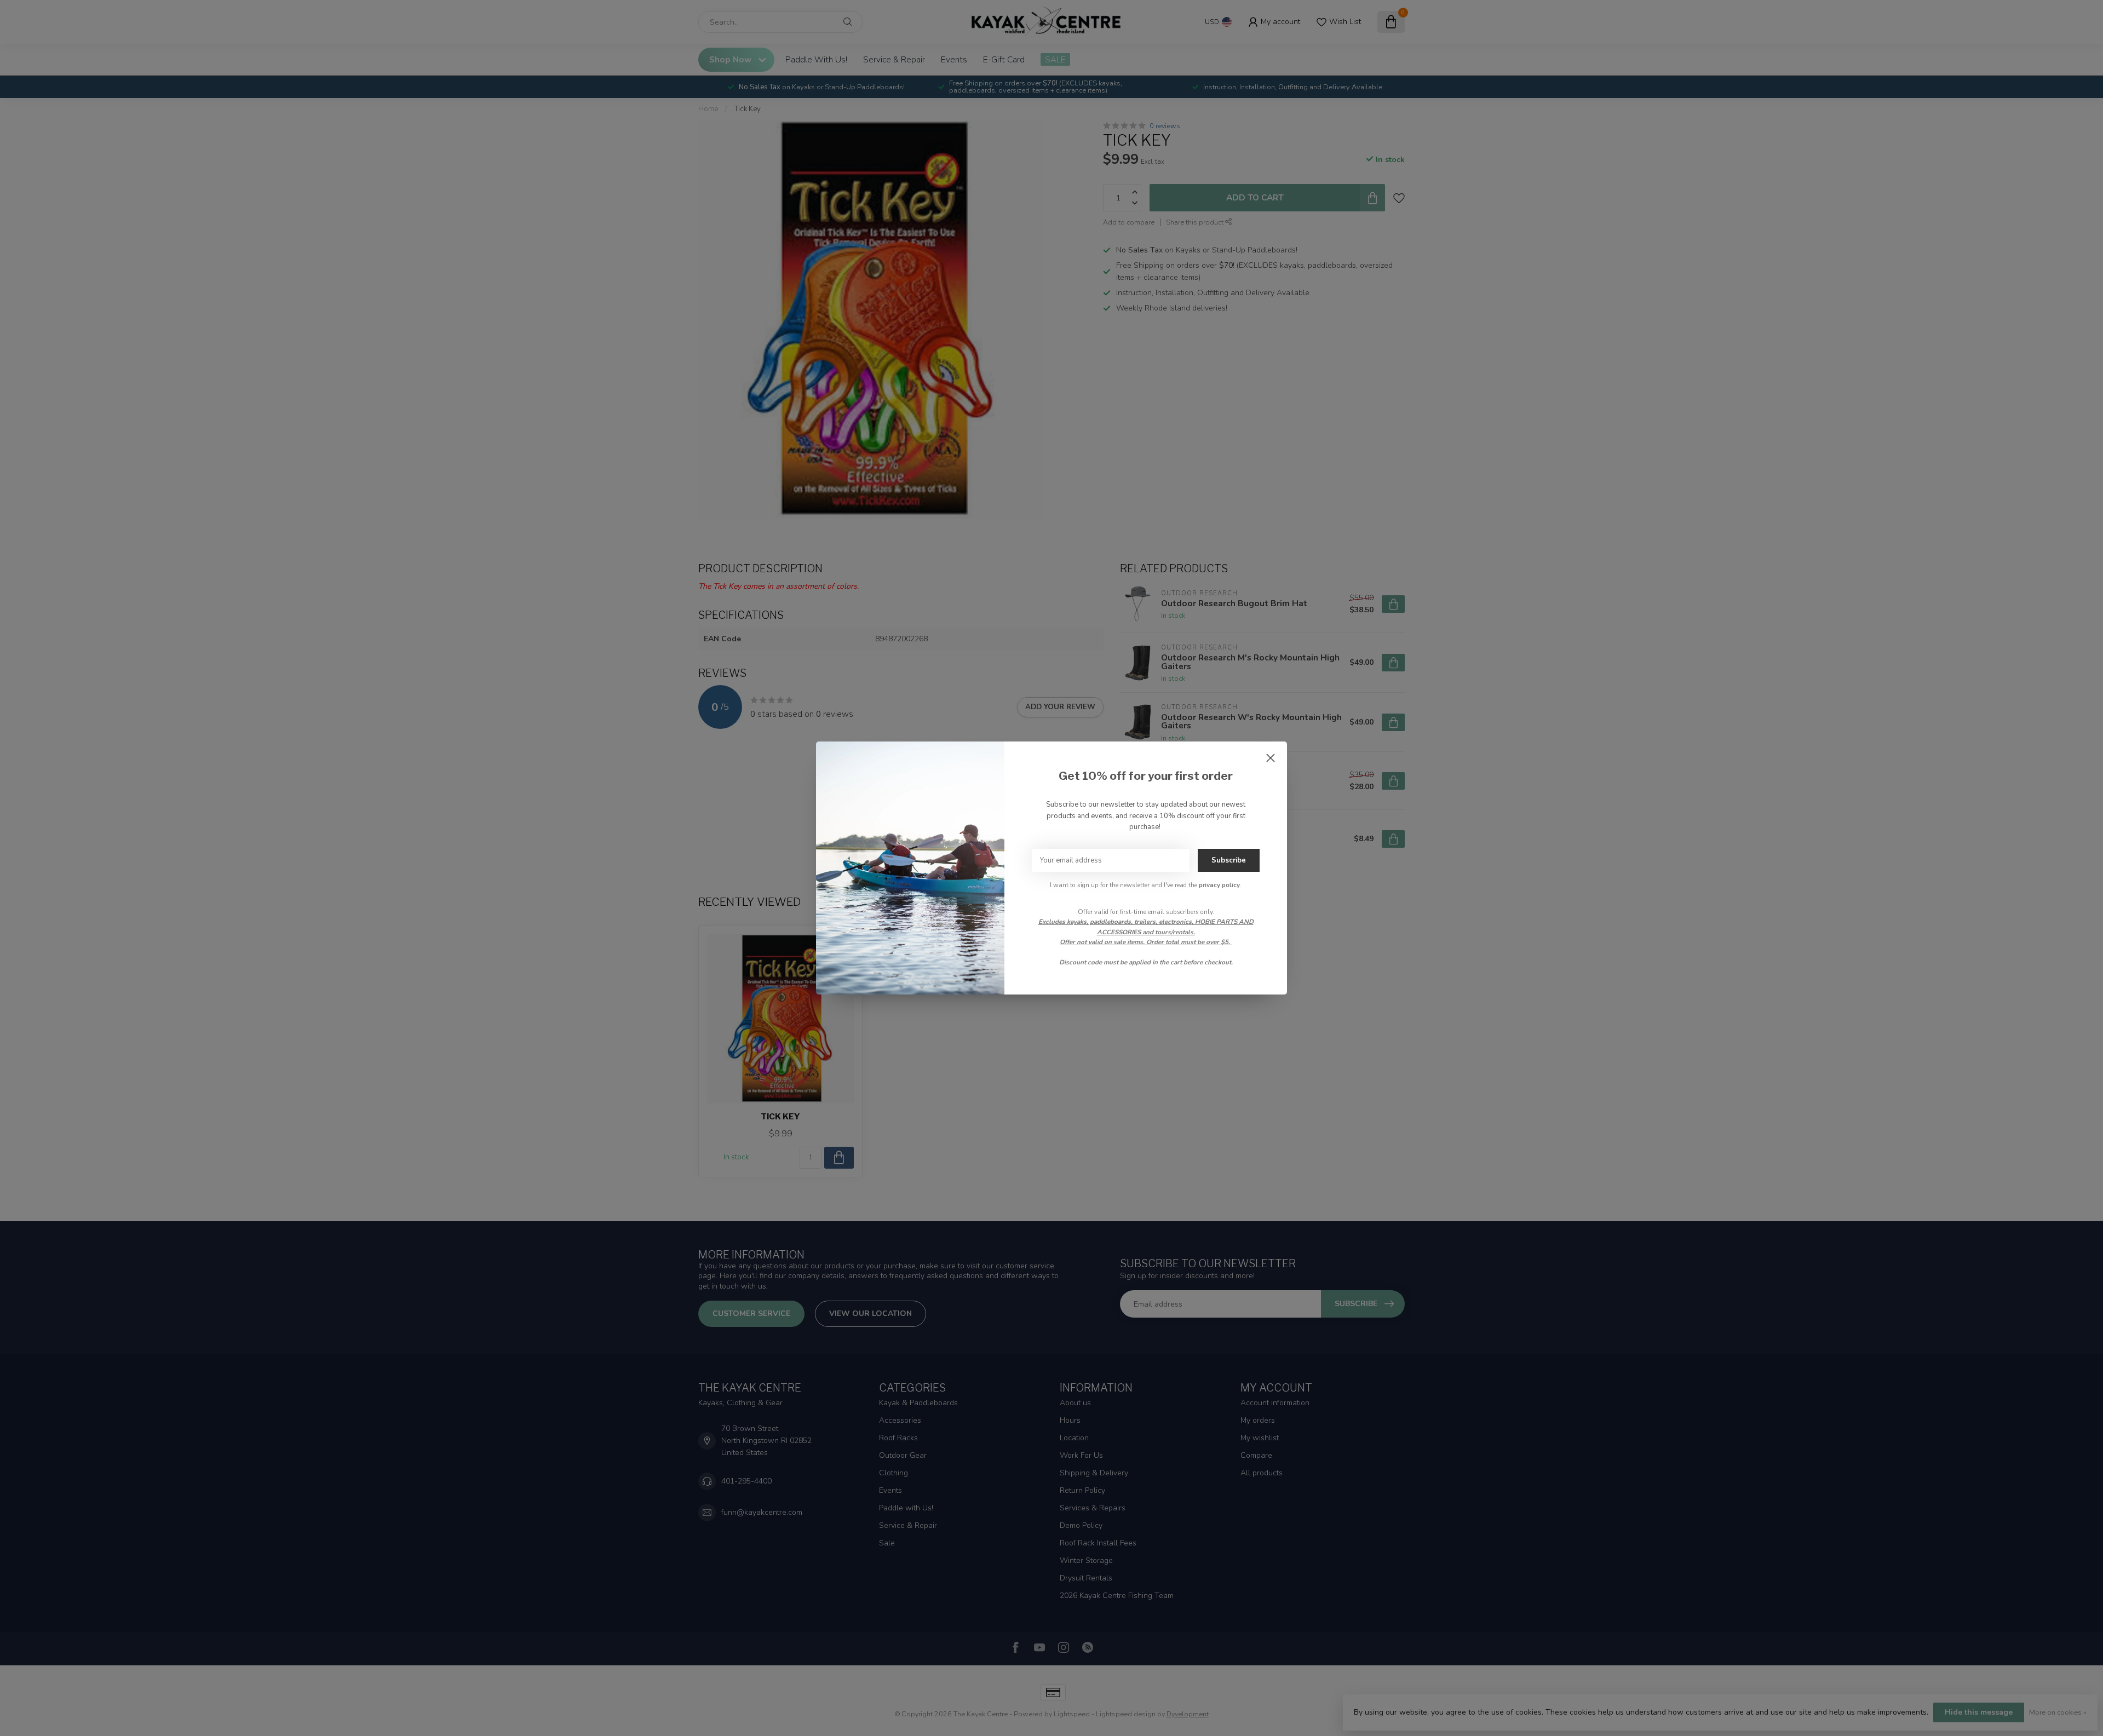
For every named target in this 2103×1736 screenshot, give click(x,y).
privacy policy (1219, 885)
